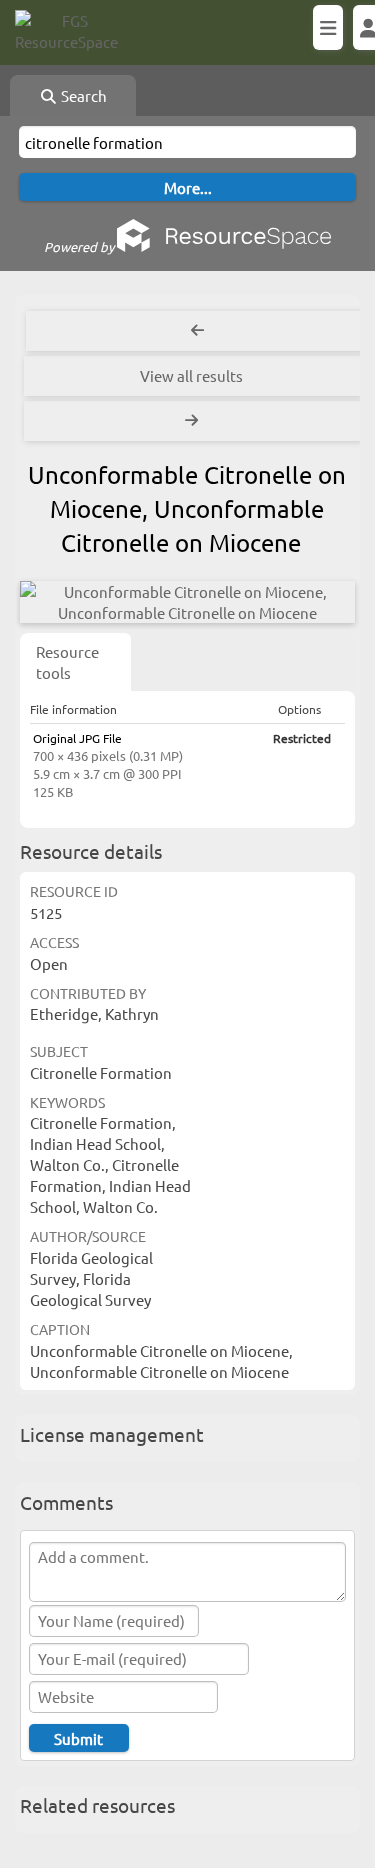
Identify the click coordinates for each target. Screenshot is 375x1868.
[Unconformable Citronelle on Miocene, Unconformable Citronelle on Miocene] (187, 602)
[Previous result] (197, 331)
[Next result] (193, 421)
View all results (191, 375)
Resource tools (67, 662)
